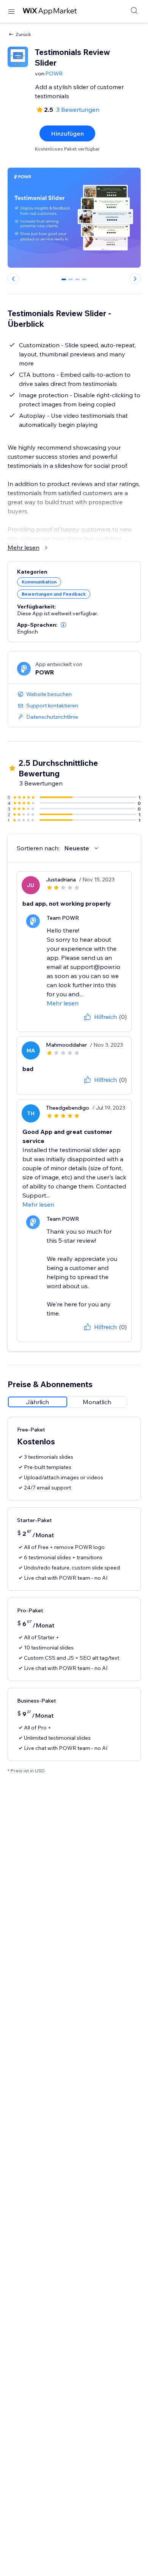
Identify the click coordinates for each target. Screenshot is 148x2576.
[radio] (38, 1402)
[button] (63, 625)
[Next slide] (135, 279)
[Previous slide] (13, 279)
